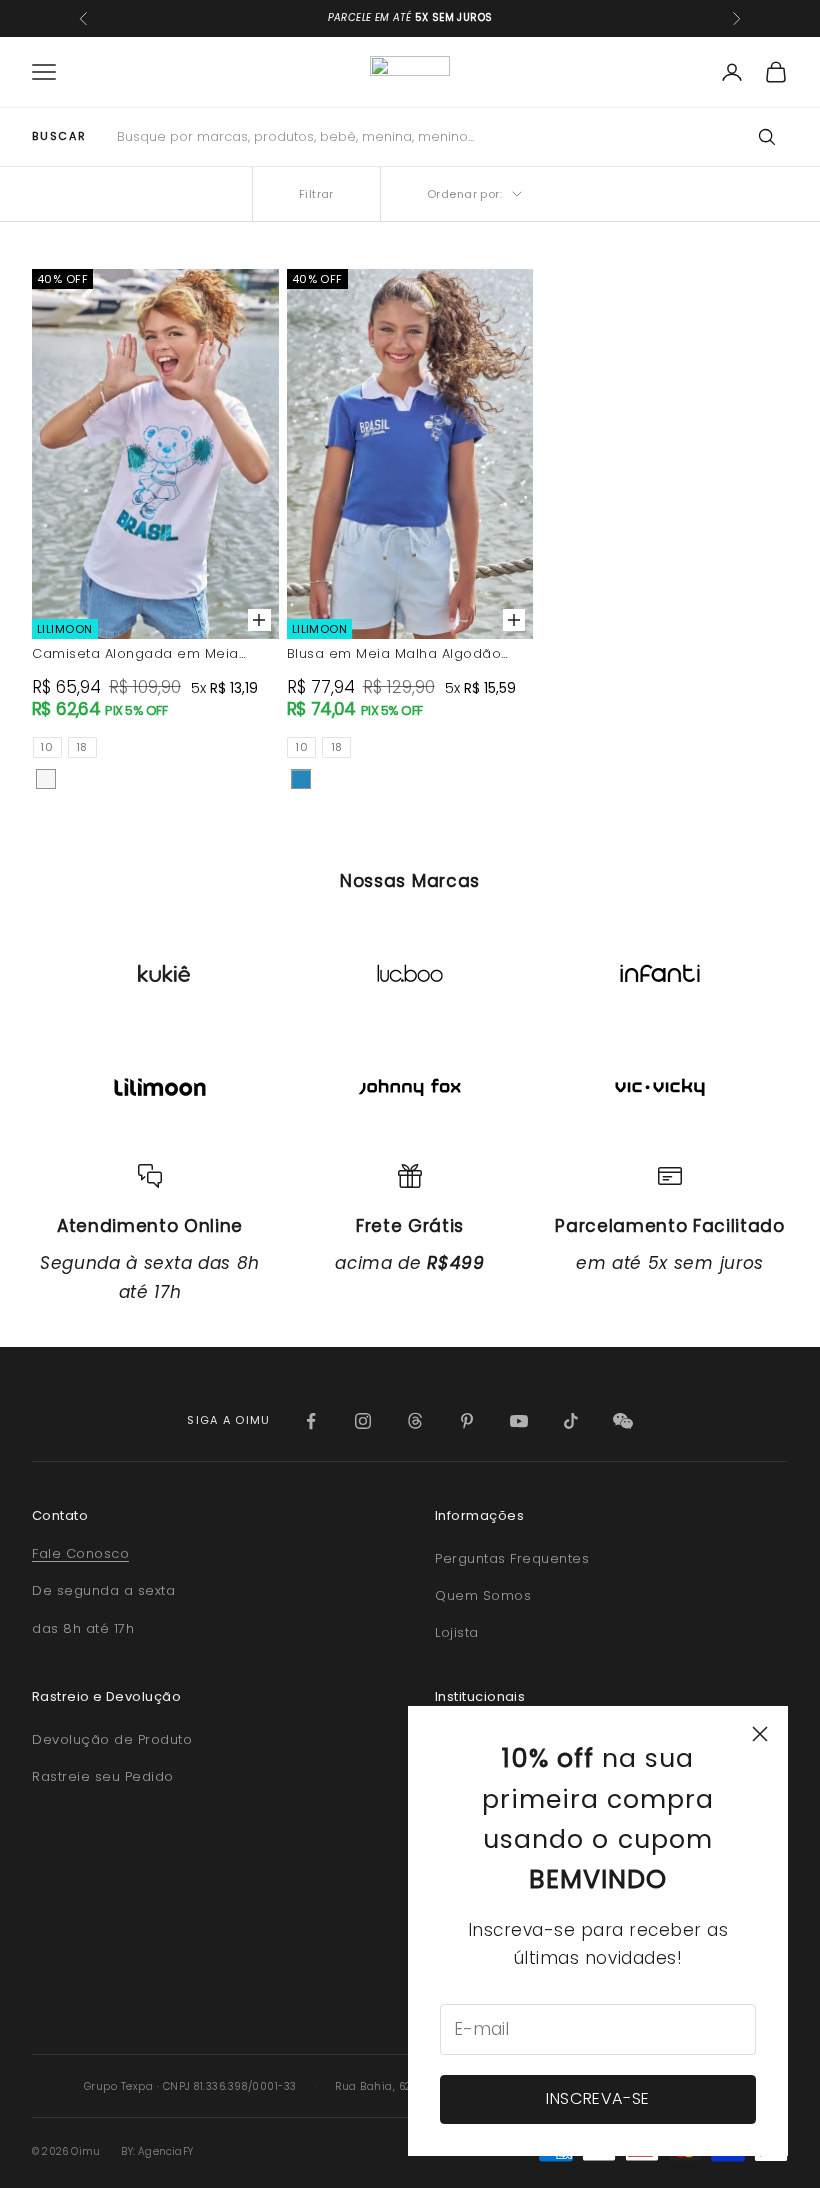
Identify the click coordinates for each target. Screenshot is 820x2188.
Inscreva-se (598, 2098)
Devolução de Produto (112, 1739)
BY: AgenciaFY (157, 2151)
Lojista (457, 1632)
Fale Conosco (80, 1553)
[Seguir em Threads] (415, 1421)
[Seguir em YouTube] (519, 1421)
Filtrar (316, 194)
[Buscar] (766, 137)
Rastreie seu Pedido (103, 1776)
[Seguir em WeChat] (623, 1421)
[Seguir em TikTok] (571, 1421)
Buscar (59, 136)
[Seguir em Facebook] (311, 1421)
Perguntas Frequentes (512, 1558)
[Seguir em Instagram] (363, 1421)
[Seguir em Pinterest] (467, 1421)
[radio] (47, 747)
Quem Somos (483, 1595)
